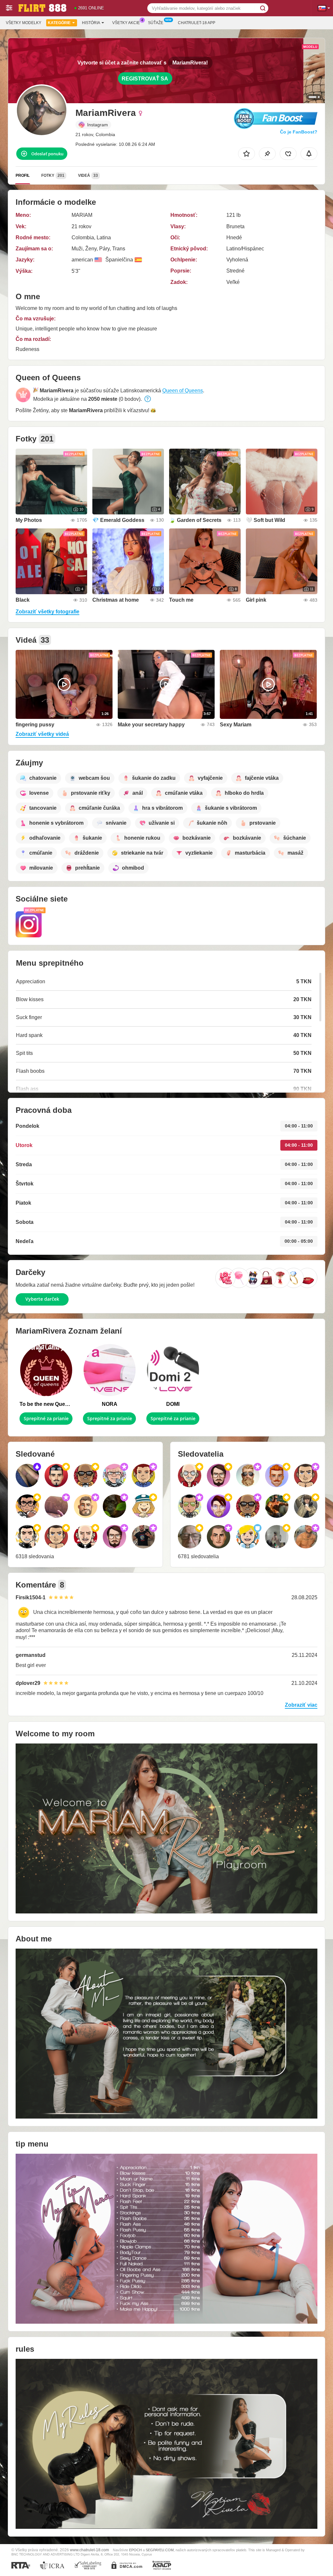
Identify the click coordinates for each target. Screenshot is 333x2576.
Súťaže (156, 23)
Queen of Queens (183, 391)
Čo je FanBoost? (299, 132)
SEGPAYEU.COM (160, 2550)
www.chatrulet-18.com (89, 2550)
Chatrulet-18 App (197, 23)
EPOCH (135, 2550)
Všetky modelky (24, 23)
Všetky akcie (126, 23)
